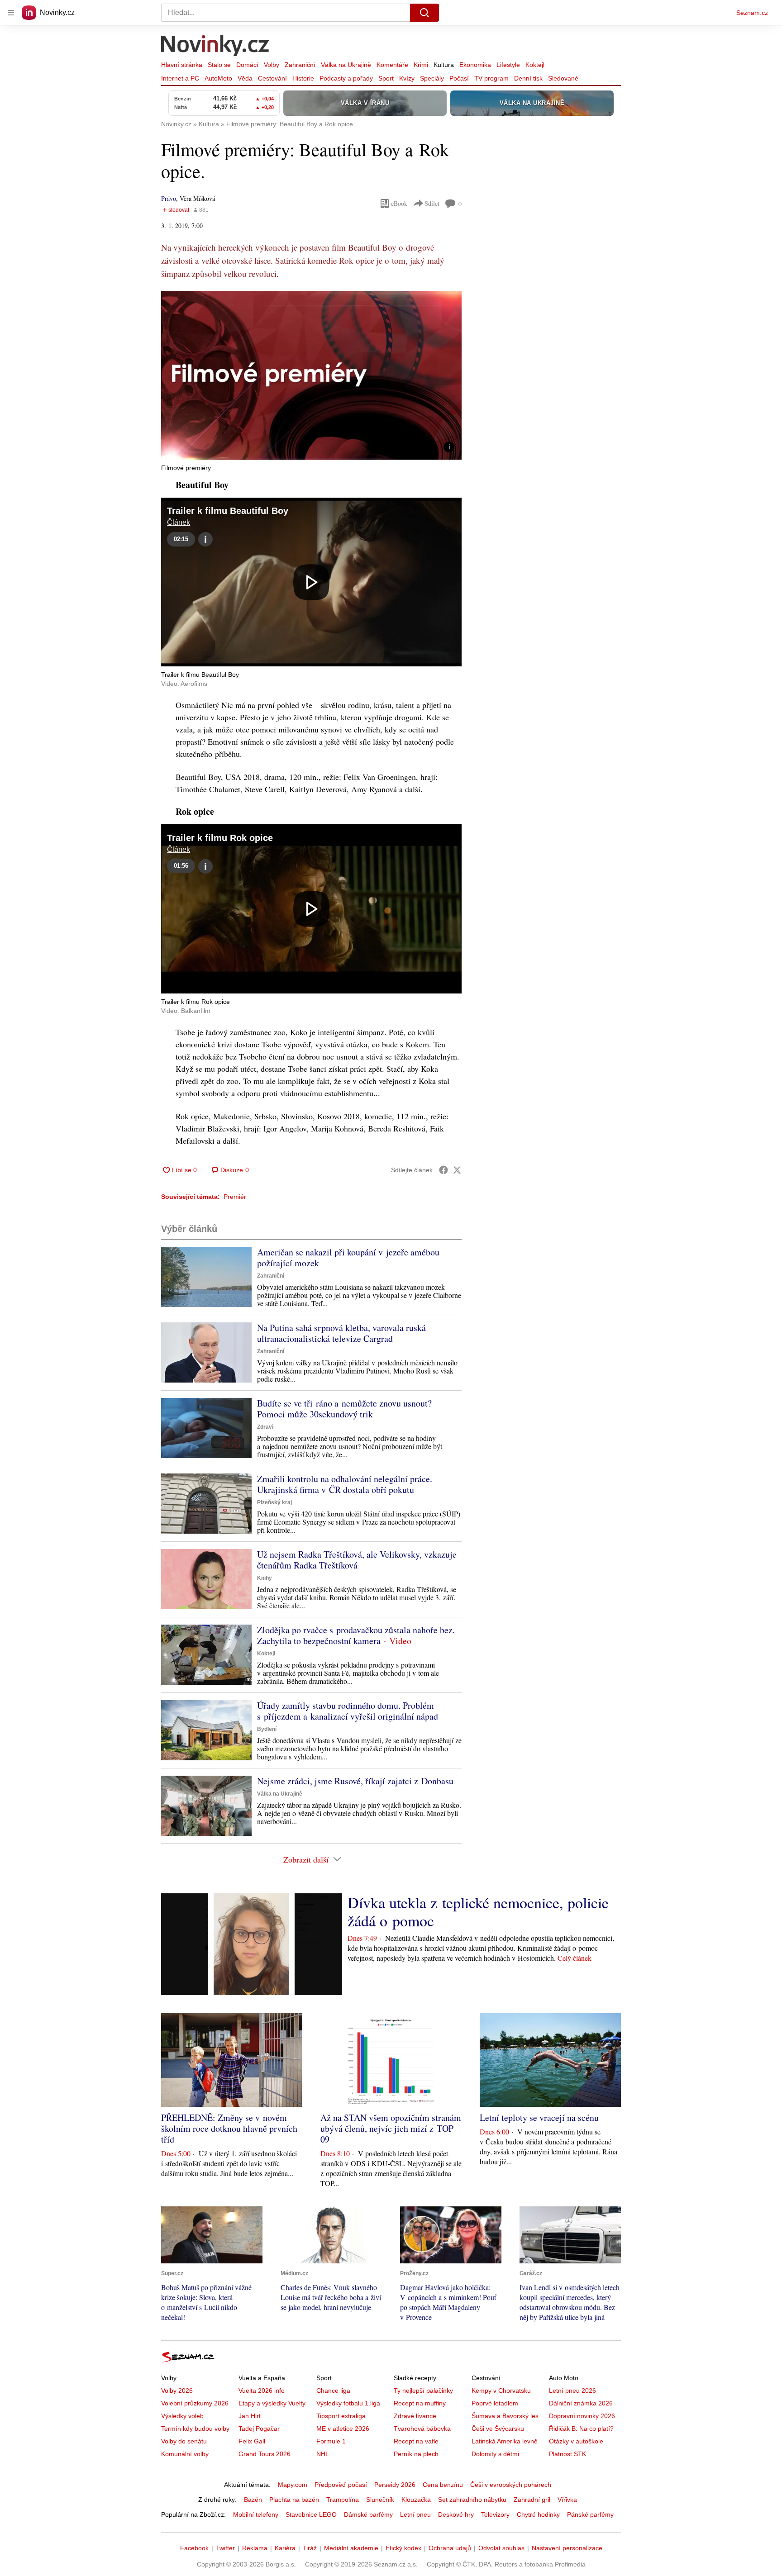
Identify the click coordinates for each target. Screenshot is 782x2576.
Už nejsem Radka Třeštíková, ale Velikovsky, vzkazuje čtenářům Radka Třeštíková (357, 1560)
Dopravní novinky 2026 (582, 2416)
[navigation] (11, 13)
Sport (386, 78)
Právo (169, 198)
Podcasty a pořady (346, 78)
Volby (272, 65)
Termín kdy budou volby (195, 2429)
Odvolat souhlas (501, 2548)
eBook (399, 203)
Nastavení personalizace (567, 2548)
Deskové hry (456, 2514)
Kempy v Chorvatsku (501, 2391)
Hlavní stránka (182, 65)
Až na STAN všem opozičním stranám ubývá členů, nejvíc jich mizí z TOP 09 (391, 2128)
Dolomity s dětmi (495, 2454)
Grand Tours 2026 (265, 2454)
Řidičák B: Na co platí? (581, 2429)
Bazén (253, 2500)
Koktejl (535, 65)
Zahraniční (300, 65)
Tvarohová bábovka (422, 2429)
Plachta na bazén (294, 2500)
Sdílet (432, 203)
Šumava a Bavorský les (505, 2416)
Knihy (265, 1578)
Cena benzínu (443, 2485)
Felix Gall (252, 2441)
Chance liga (333, 2391)
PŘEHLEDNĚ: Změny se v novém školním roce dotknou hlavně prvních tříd (229, 2128)
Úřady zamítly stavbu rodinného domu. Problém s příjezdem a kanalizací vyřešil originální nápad (348, 1711)
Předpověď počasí (341, 2485)
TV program (491, 78)
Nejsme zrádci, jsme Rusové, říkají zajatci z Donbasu (355, 1781)
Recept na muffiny (420, 2403)
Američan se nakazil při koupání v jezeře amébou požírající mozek (348, 1257)
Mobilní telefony (256, 2514)
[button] (311, 375)
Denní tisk (528, 78)
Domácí (247, 65)
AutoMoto (218, 78)
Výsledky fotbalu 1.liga (348, 2403)
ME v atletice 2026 (343, 2429)
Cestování (272, 78)
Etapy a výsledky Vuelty (272, 2403)
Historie (303, 78)
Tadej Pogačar (259, 2429)
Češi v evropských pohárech (511, 2485)
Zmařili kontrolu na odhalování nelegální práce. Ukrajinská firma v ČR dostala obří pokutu (345, 1484)
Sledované (563, 78)
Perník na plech (416, 2454)
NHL (323, 2454)
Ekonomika (475, 65)
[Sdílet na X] (457, 1170)
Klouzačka (416, 2500)
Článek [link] (179, 522)
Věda (245, 78)
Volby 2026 (177, 2391)
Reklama (255, 2548)
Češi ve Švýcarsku (498, 2429)
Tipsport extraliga (341, 2416)
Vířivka (567, 2500)
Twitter (225, 2548)
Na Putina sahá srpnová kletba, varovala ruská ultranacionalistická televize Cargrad (341, 1333)
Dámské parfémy (368, 2514)
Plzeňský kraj (274, 1502)
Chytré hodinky (538, 2514)
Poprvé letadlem (495, 2403)
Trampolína (343, 2500)
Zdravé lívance (415, 2416)
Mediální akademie (351, 2548)
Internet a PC (180, 78)
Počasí (459, 78)
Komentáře (392, 65)
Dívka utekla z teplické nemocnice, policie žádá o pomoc (478, 1911)
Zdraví (265, 1427)
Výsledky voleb (182, 2416)
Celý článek (575, 1958)
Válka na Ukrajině (346, 65)
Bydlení (267, 1729)
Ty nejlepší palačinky (423, 2391)
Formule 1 (331, 2441)
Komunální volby (185, 2454)
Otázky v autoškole (576, 2441)
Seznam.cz (752, 13)
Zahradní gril (532, 2500)
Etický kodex (403, 2548)
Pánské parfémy (590, 2514)
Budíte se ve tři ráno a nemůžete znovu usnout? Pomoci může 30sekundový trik (344, 1409)
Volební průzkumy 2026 (195, 2403)
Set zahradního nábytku (472, 2500)
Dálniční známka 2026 (581, 2403)
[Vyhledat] (424, 13)
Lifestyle (508, 65)
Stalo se (219, 65)
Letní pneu (415, 2514)
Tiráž (310, 2548)
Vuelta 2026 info (262, 2391)
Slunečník (380, 2500)
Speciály (432, 78)
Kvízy (407, 78)
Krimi (421, 65)
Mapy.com (293, 2485)
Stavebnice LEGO (311, 2514)
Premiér (235, 1197)
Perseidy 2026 (395, 2485)
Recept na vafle (416, 2441)
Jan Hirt (250, 2416)
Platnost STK (567, 2454)
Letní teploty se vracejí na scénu (539, 2117)
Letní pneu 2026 (572, 2391)
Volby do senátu (184, 2441)
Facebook (194, 2548)
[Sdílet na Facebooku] (443, 1170)
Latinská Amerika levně (505, 2441)
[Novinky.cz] (215, 47)
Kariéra (285, 2548)
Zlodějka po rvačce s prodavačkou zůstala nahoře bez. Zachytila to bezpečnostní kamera (356, 1635)
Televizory (495, 2514)
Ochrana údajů (450, 2548)
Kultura (444, 65)
